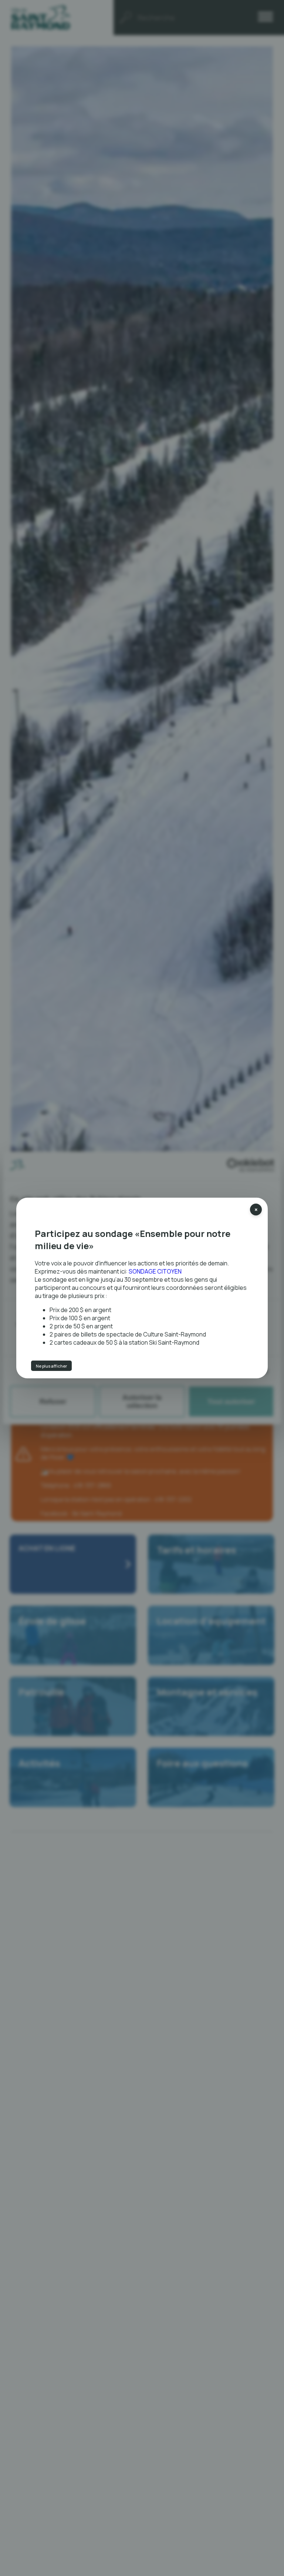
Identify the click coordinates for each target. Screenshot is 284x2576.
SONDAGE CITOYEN (155, 1271)
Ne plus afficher (60, 1363)
